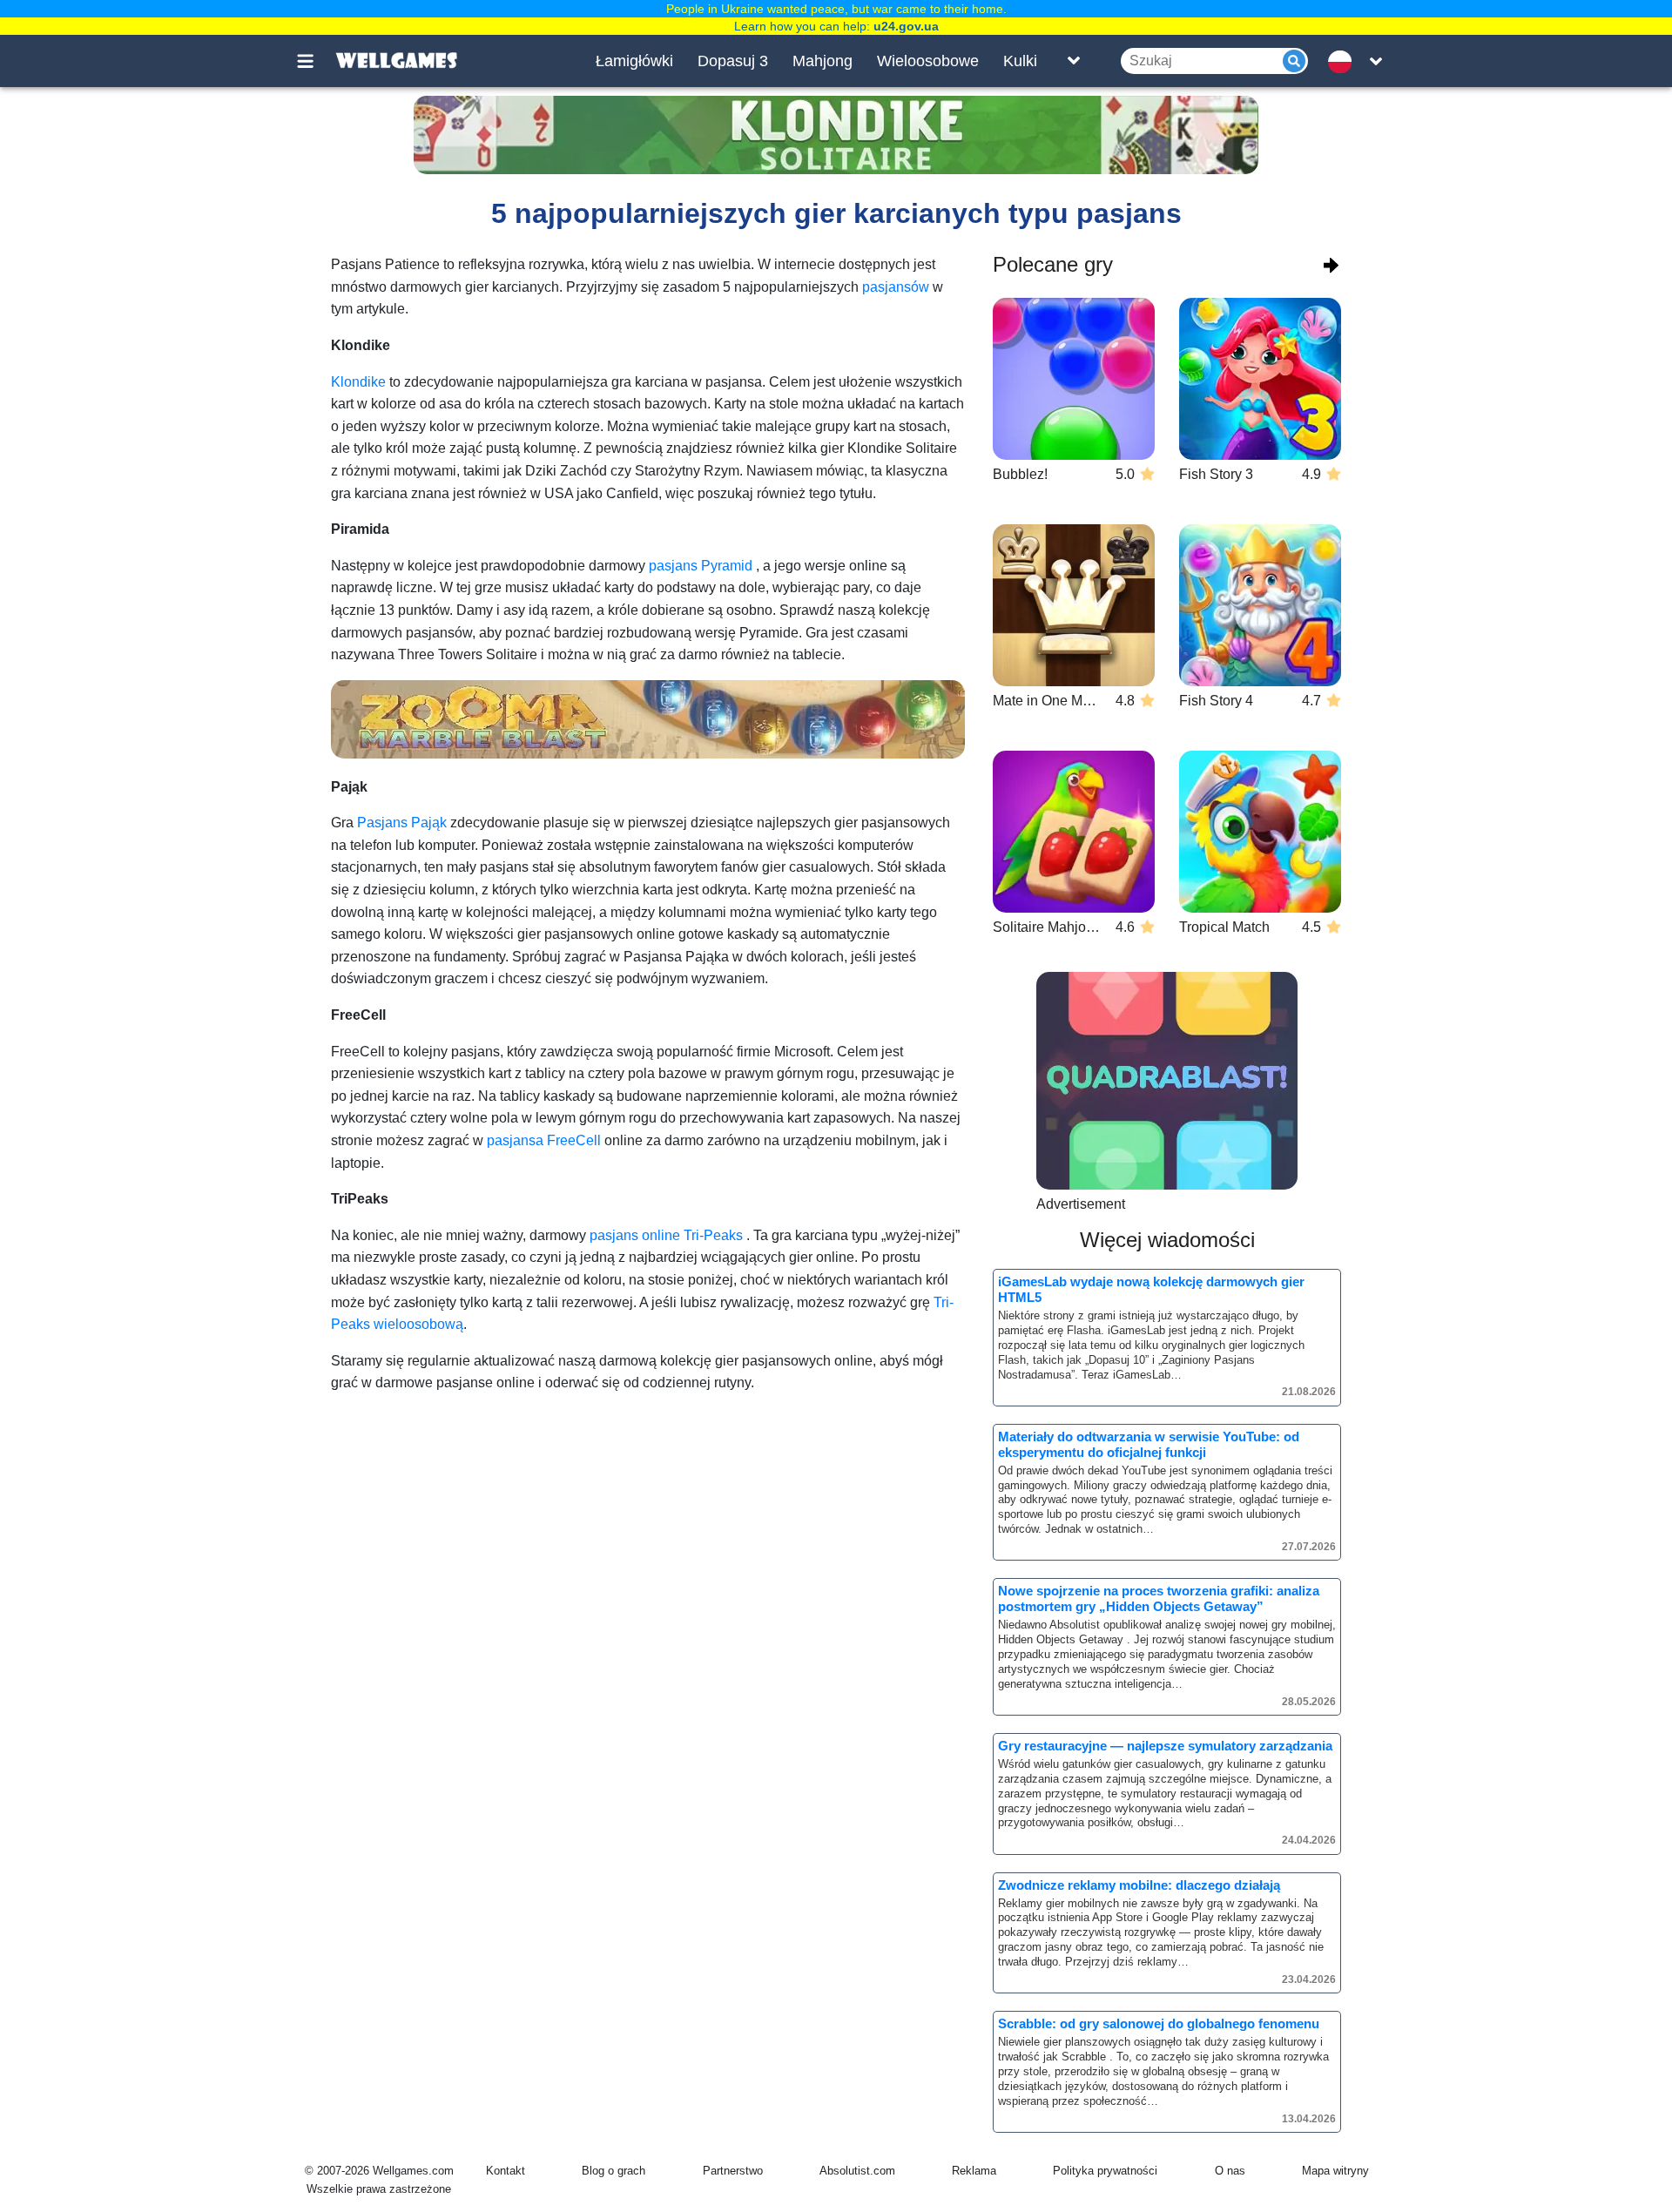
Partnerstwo (733, 2171)
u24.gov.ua (906, 26)
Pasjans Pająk (402, 823)
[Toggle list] (1074, 61)
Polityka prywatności (1105, 2171)
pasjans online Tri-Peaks (666, 1235)
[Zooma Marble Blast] (648, 719)
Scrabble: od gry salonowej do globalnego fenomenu (1159, 2023)
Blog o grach (614, 2171)
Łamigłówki (634, 61)
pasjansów (896, 287)
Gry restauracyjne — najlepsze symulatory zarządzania (1165, 1746)
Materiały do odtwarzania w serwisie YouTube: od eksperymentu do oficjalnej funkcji (1149, 1444)
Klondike (358, 382)
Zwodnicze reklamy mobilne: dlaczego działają (1139, 1885)
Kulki (1020, 61)
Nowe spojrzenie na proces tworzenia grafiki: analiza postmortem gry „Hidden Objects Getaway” (1159, 1598)
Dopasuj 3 (733, 61)
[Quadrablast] (1167, 1081)
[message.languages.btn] (1344, 61)
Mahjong (823, 61)
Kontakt (506, 2171)
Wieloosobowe (928, 61)
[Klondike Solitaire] (836, 135)
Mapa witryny (1335, 2171)
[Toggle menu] (315, 61)
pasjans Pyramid (701, 566)
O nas (1230, 2171)
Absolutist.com (857, 2171)
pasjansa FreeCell (544, 1140)
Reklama (974, 2171)
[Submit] (1294, 61)
